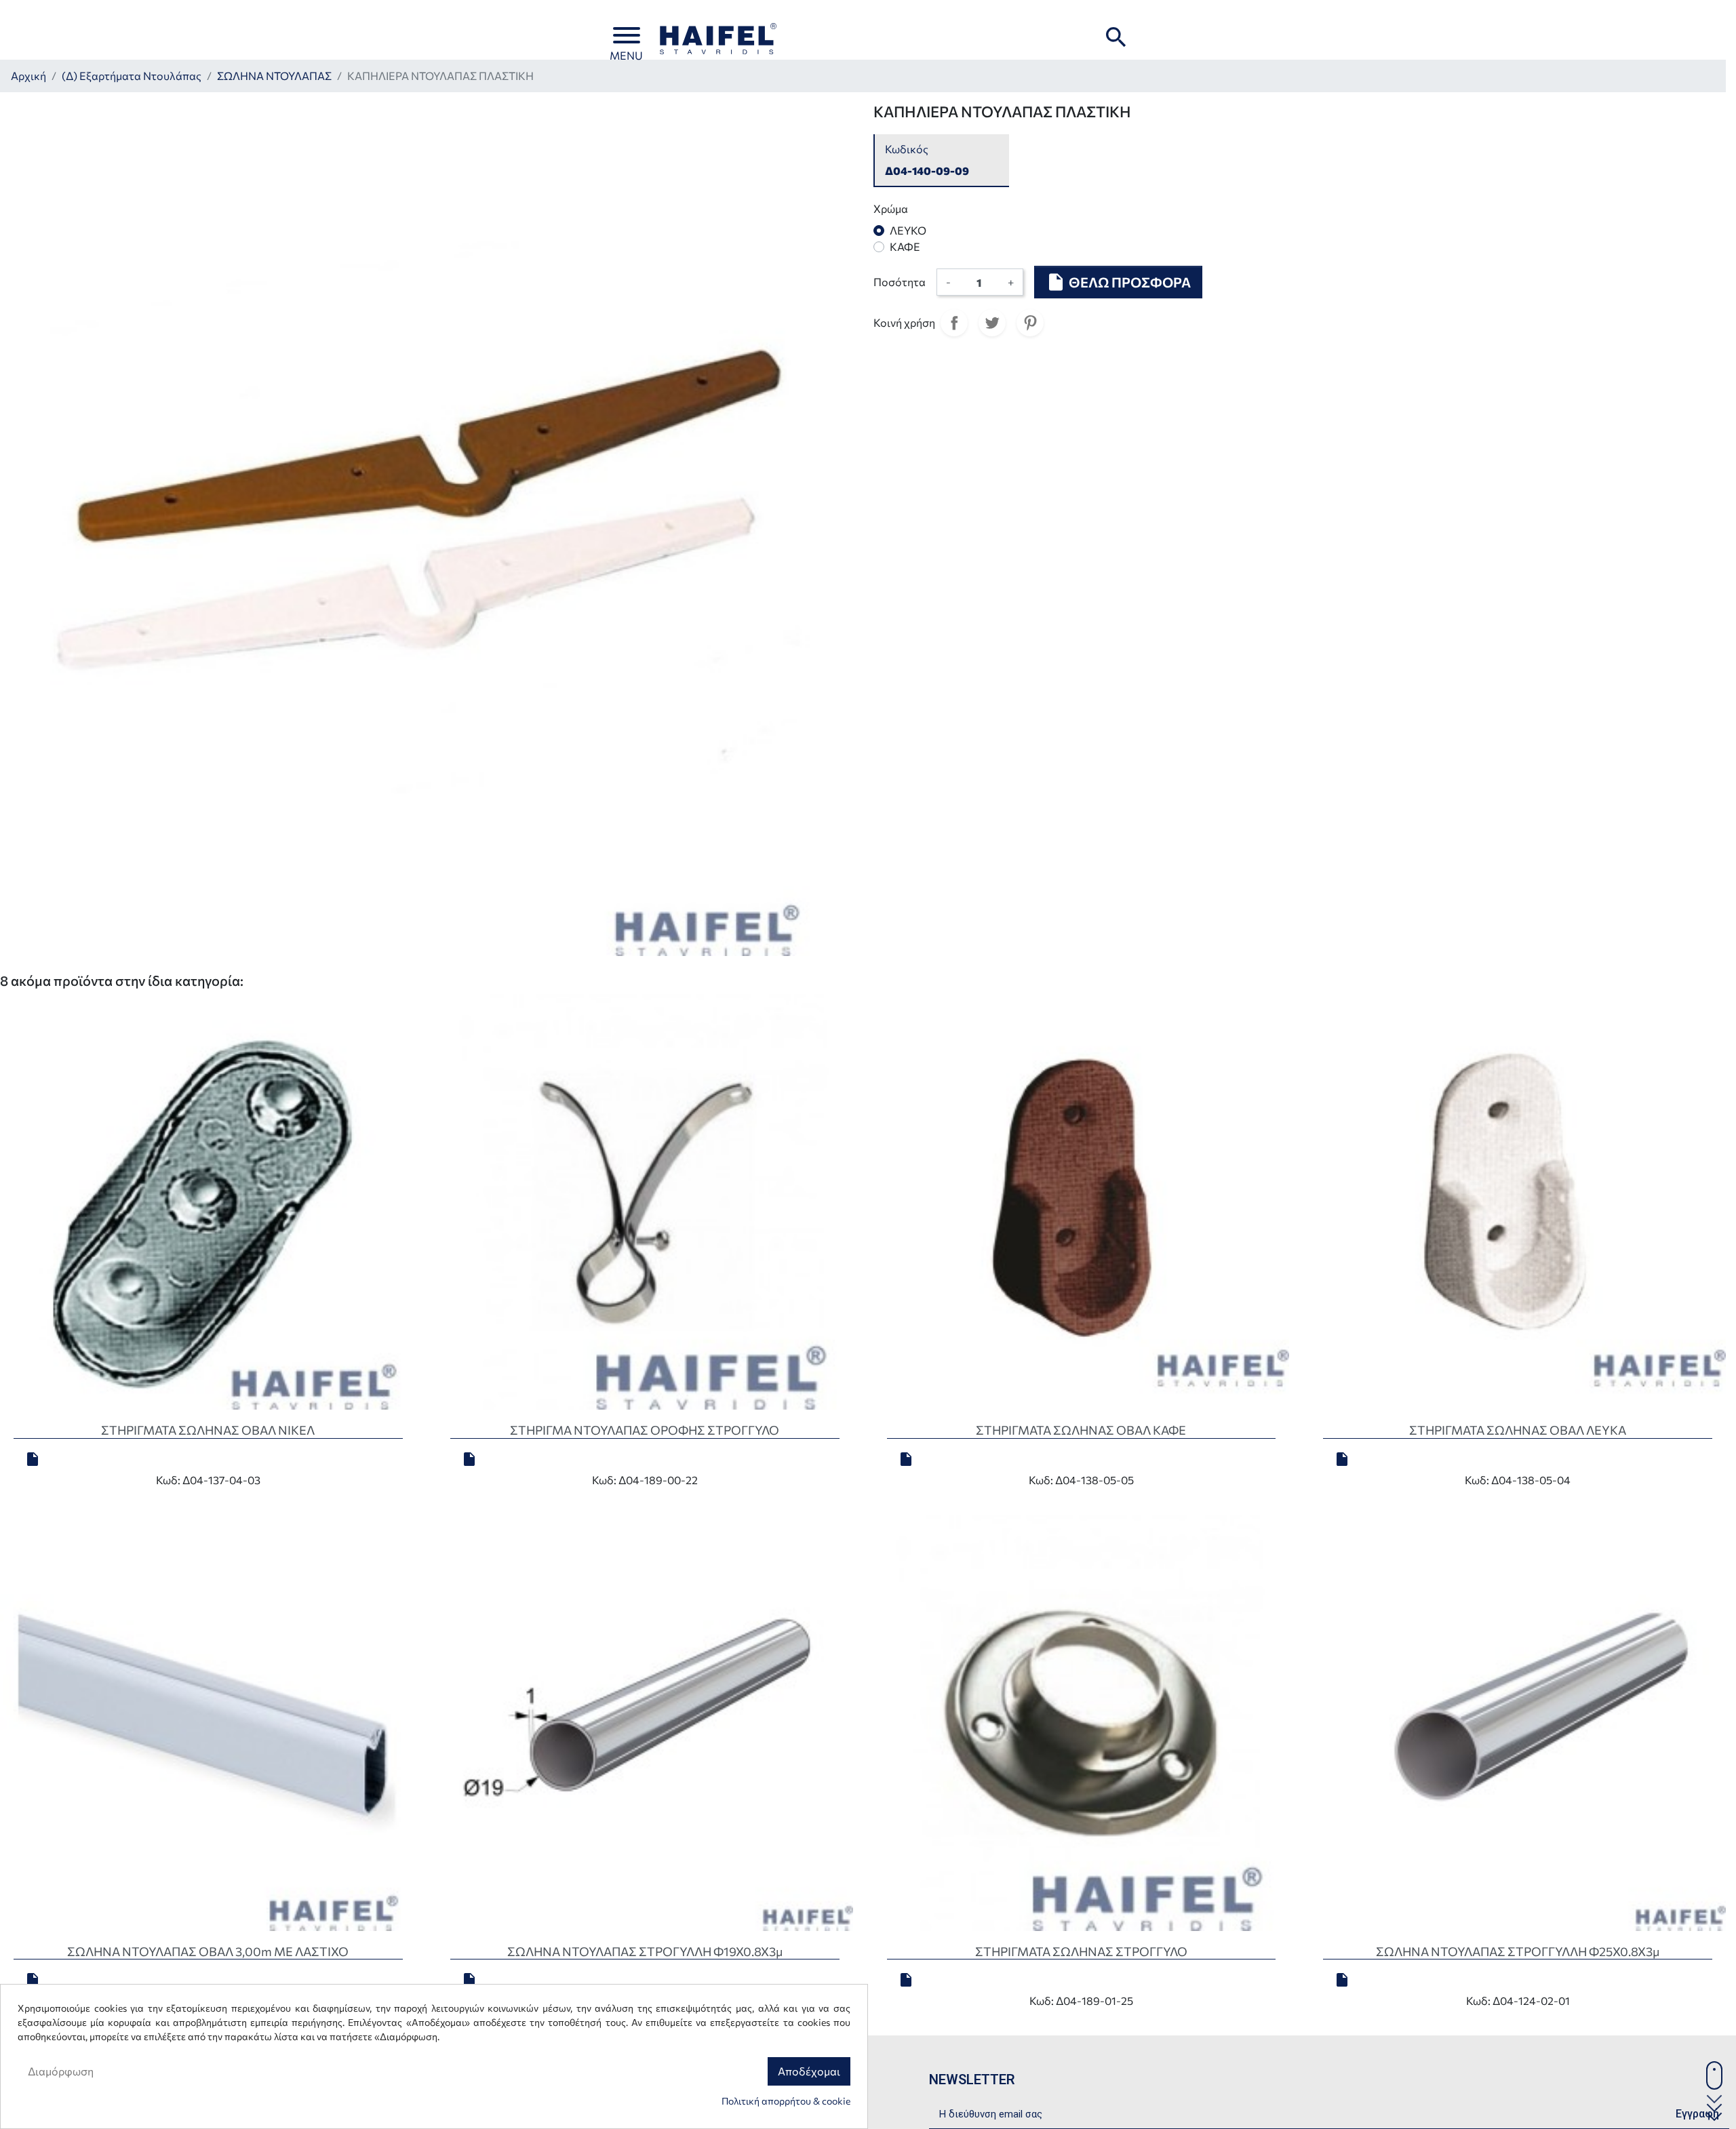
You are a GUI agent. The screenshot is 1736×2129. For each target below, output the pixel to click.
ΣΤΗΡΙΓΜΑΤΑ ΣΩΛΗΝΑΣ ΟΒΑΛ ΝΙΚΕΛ (208, 1430)
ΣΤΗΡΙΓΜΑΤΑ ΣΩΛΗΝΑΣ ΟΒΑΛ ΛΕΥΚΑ (1518, 1430)
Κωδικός (907, 149)
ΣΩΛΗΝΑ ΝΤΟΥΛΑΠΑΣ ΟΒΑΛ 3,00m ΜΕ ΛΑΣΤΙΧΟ (208, 1951)
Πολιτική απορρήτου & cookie (786, 2101)
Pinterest (1030, 323)
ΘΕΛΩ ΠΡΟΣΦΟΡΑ (1118, 282)
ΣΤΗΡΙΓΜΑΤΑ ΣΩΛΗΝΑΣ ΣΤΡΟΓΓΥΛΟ (1081, 1951)
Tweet (992, 323)
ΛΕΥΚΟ (908, 230)
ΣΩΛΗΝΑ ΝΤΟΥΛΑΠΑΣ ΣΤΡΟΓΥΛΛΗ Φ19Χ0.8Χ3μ (645, 1951)
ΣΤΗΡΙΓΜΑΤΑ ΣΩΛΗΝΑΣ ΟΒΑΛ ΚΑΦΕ (1081, 1430)
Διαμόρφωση (61, 2071)
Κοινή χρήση (954, 323)
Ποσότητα (900, 282)
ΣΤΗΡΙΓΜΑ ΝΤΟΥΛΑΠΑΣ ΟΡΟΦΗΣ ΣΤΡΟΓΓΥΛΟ (645, 1430)
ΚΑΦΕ (905, 246)
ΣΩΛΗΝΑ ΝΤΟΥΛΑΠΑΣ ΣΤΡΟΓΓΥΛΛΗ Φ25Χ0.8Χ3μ (1518, 1951)
